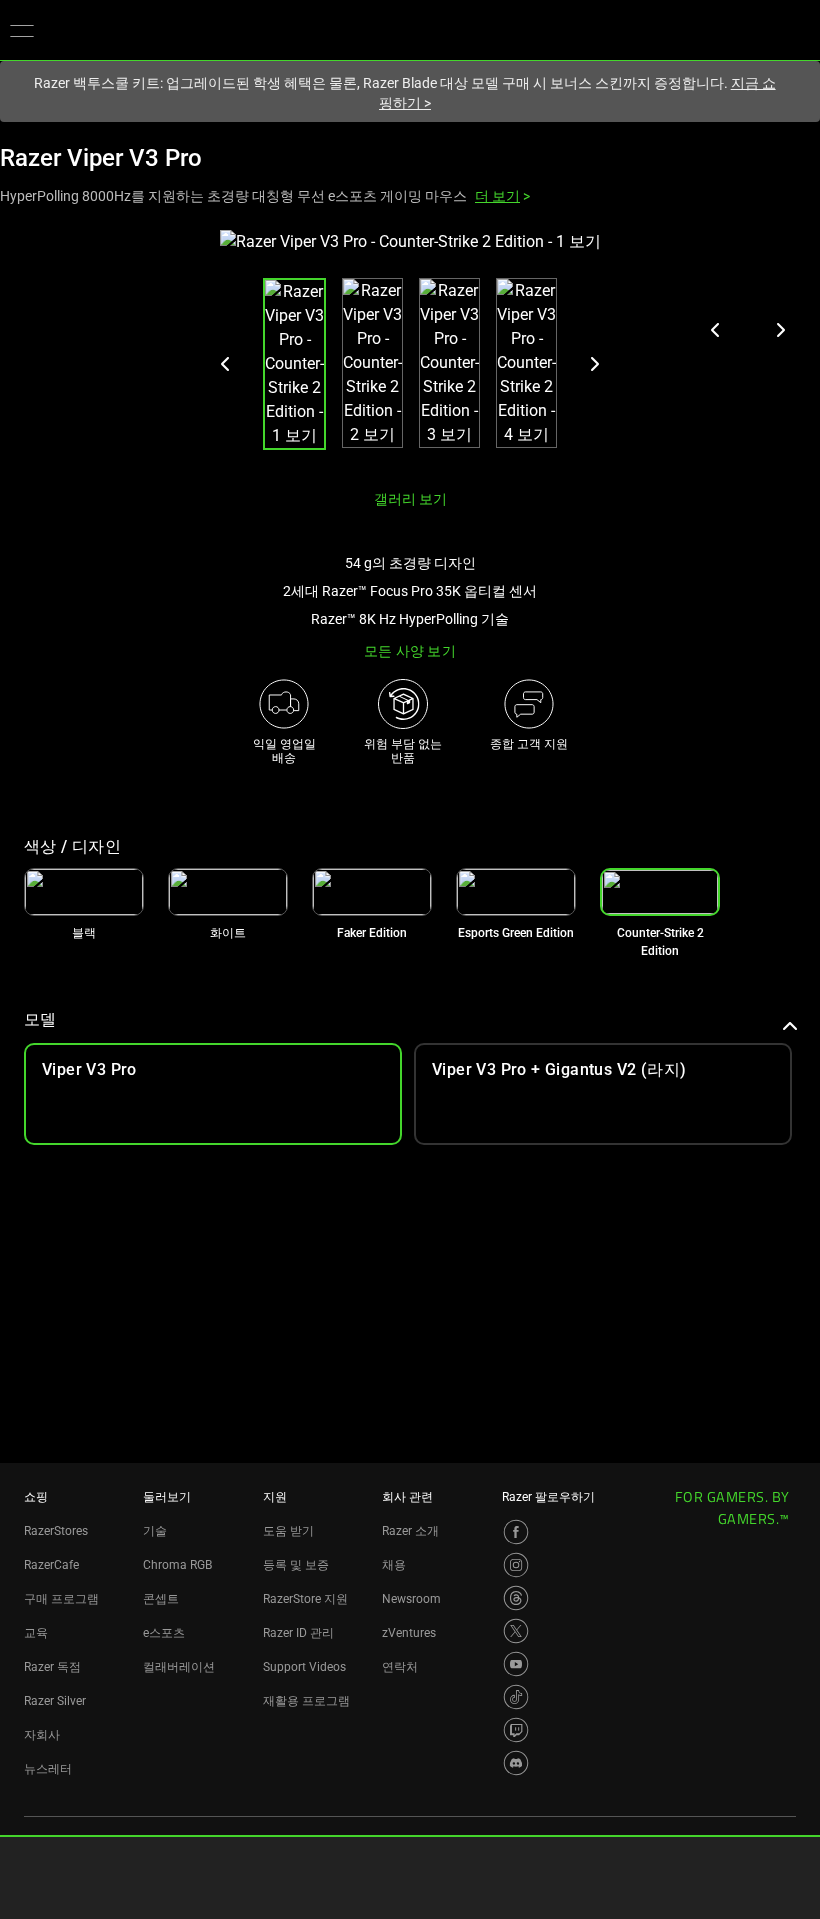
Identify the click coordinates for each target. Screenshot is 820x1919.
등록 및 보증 (296, 1565)
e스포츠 (164, 1633)
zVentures (409, 1633)
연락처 (400, 1667)
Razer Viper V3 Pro (101, 158)
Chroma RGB (177, 1565)
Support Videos (304, 1667)
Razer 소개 (410, 1531)
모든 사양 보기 (410, 651)
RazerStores (56, 1531)
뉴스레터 (48, 1769)
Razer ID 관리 (298, 1633)
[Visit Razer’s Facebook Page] (516, 1532)
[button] (22, 30)
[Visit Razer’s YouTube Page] (516, 1664)
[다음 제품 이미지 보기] (780, 330)
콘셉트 (161, 1599)
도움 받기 (288, 1531)
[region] (410, 351)
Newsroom (411, 1599)
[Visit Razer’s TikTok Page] (516, 1697)
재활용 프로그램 (306, 1701)
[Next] (594, 364)
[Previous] (226, 364)
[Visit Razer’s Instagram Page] (516, 1565)
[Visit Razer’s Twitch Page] (516, 1730)
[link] (84, 892)
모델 (40, 1019)
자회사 (42, 1735)
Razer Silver (55, 1701)
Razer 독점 (52, 1667)
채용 (394, 1565)
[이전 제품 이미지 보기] (716, 330)
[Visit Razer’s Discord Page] (516, 1763)
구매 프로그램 (61, 1599)
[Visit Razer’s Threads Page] (516, 1598)
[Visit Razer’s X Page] (516, 1631)
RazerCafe (51, 1565)
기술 (155, 1531)
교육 (36, 1633)
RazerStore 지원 (305, 1599)
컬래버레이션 (179, 1667)
